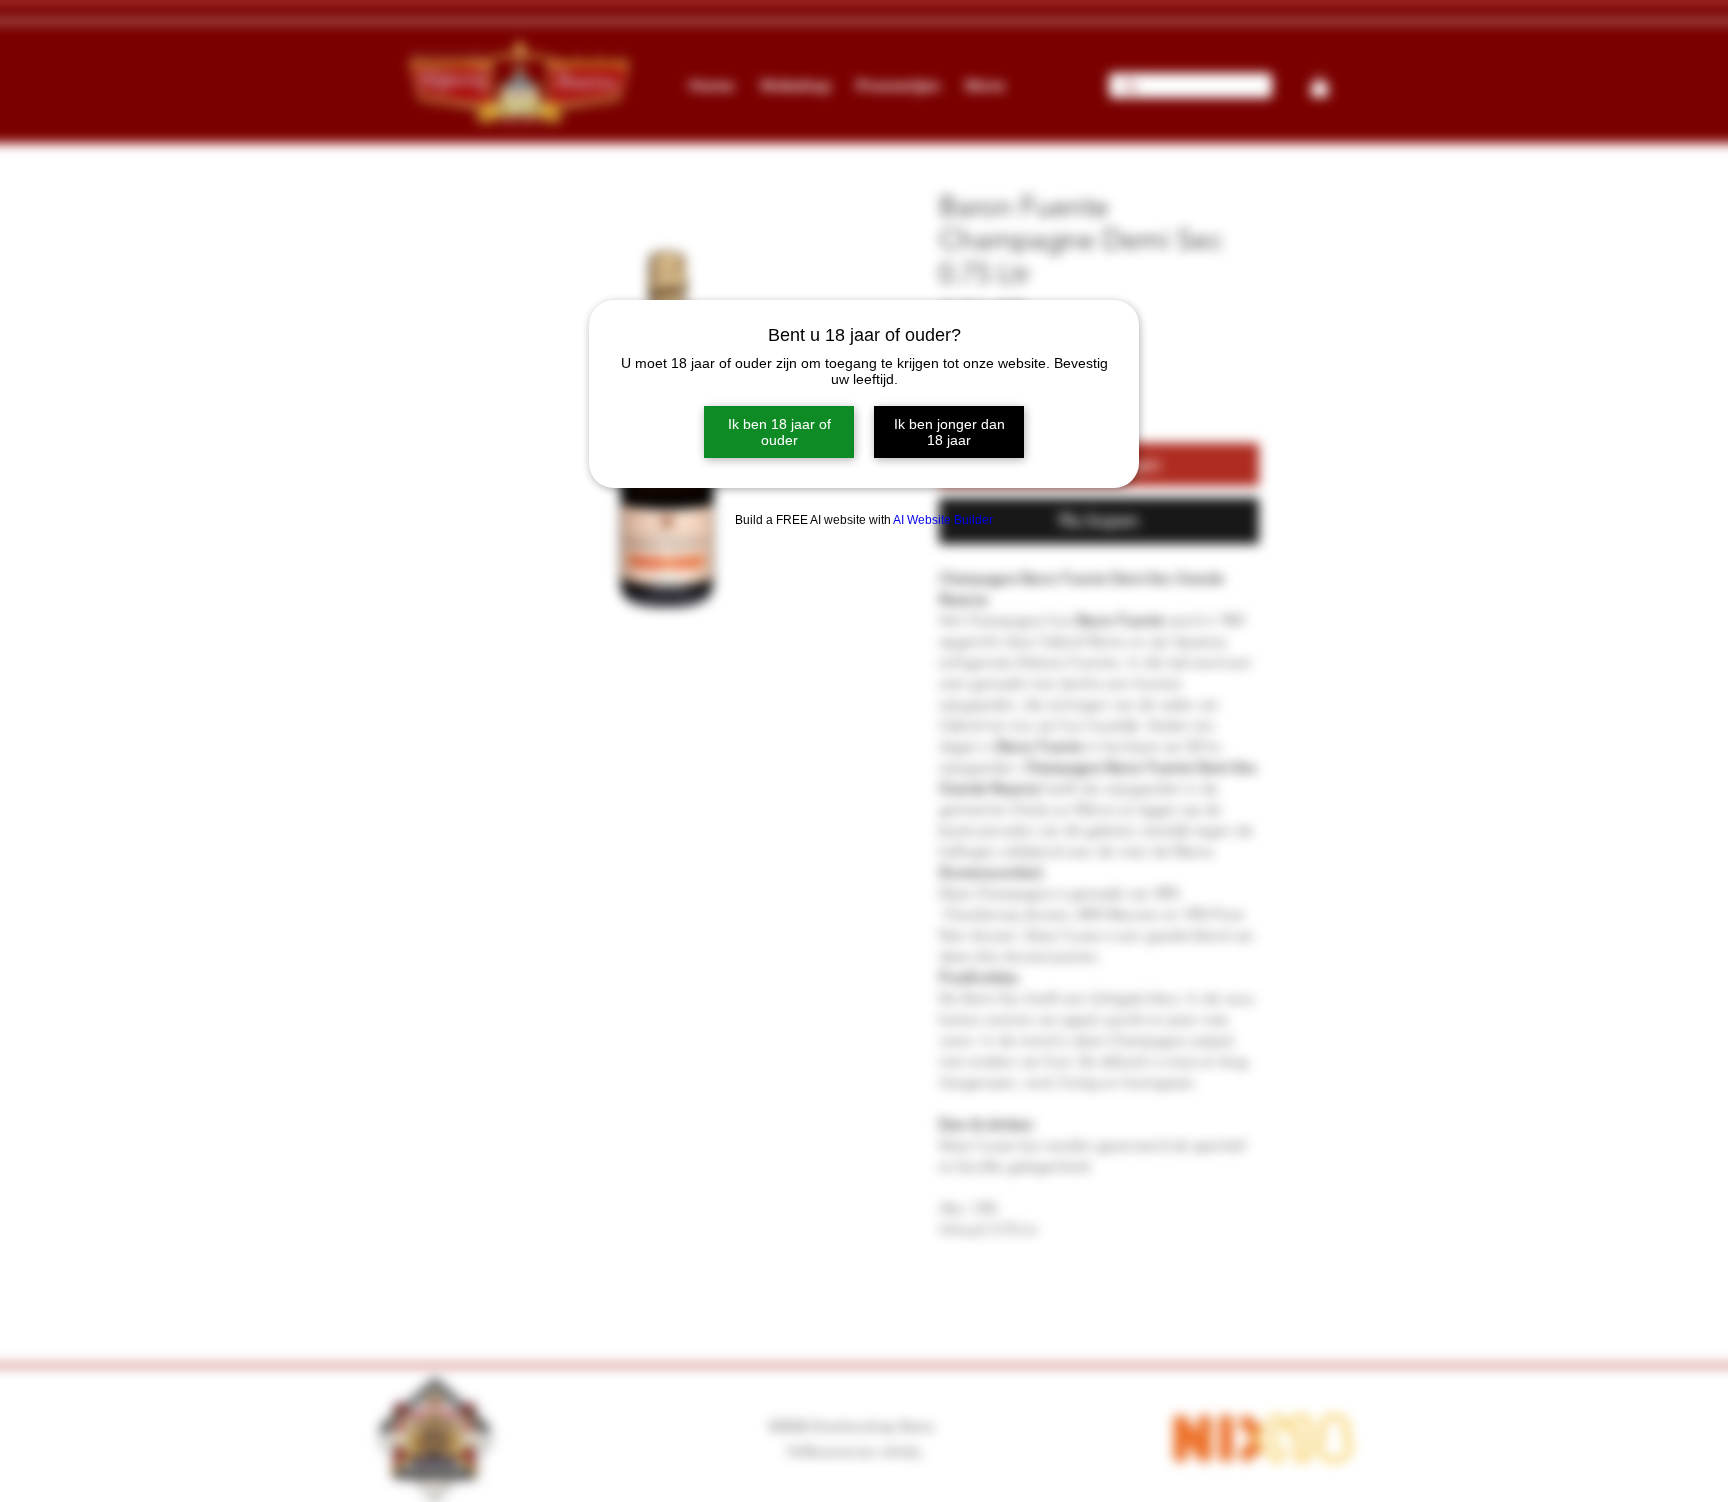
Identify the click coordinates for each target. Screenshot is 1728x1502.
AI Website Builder (943, 520)
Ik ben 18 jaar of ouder (779, 432)
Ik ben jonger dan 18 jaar (949, 432)
